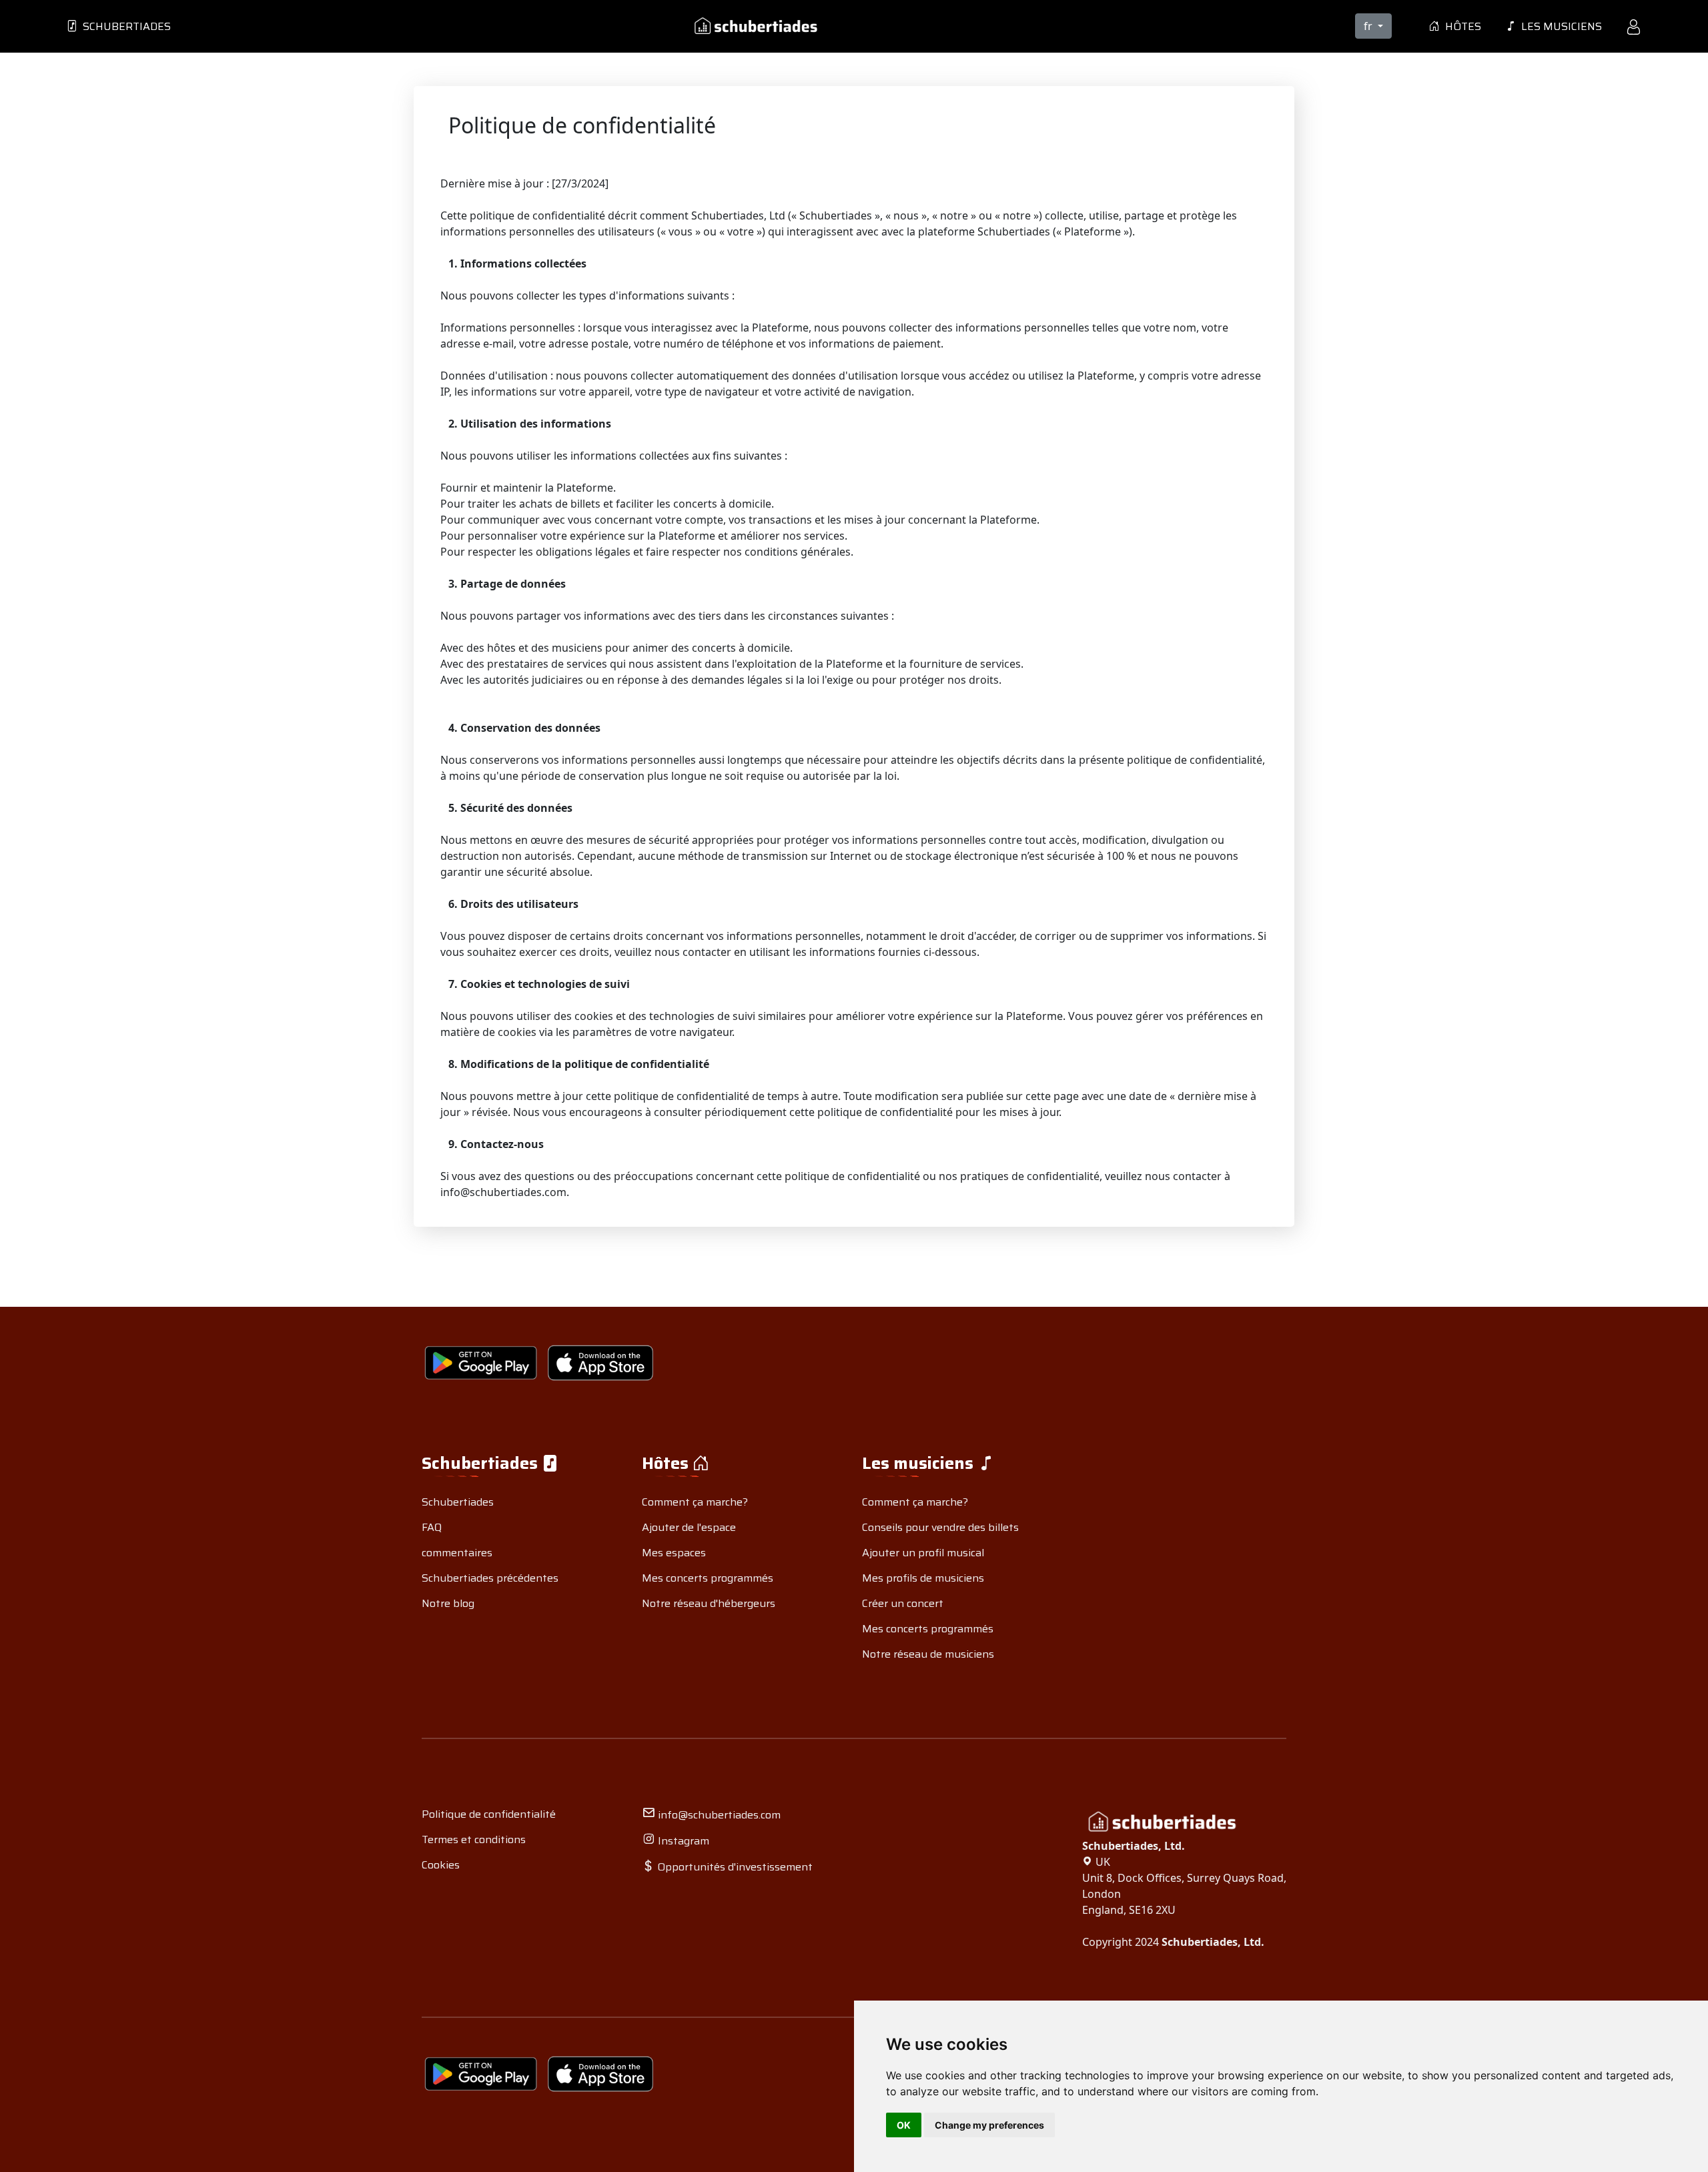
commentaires (457, 1553)
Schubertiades (124, 26)
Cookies (441, 1865)
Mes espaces (674, 1553)
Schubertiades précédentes (490, 1578)
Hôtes (1460, 26)
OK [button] (904, 2125)
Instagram (682, 1841)
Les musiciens (1559, 26)
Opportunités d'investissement (734, 1867)
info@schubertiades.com (718, 1815)
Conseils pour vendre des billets (940, 1527)
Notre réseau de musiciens (928, 1654)
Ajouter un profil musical (923, 1553)
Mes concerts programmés (708, 1578)
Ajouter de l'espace (689, 1527)
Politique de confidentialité (489, 1814)
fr (1369, 26)
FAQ (432, 1527)
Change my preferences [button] (989, 2125)
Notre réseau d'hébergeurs (709, 1603)
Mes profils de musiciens (923, 1578)
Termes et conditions (474, 1839)
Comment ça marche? (695, 1502)
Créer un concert (903, 1603)
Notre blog (448, 1603)
